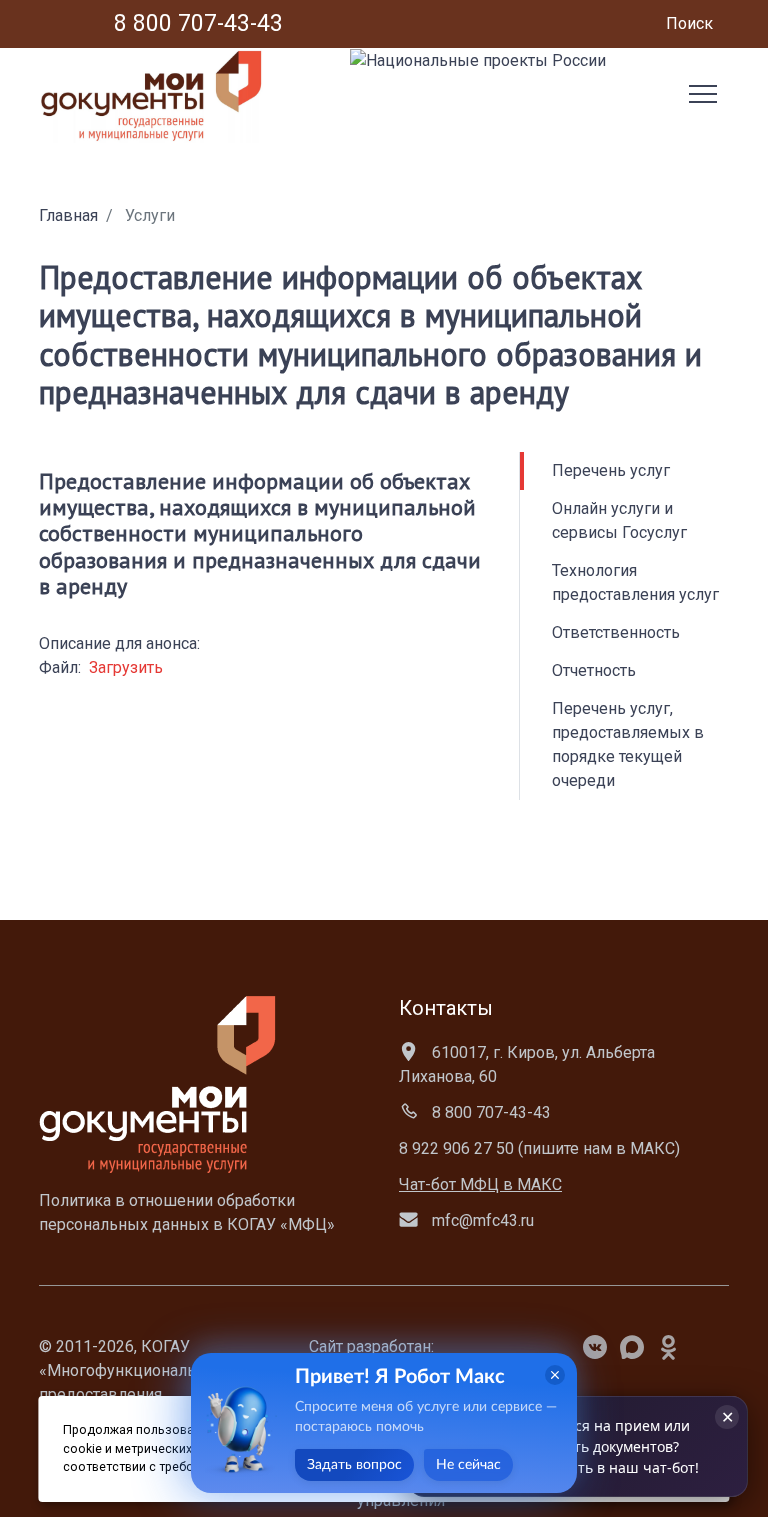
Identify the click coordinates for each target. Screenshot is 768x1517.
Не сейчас (468, 1465)
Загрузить (126, 667)
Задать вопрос (354, 1465)
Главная (68, 215)
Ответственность (616, 632)
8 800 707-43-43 (489, 1112)
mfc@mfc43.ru (481, 1220)
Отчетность (594, 670)
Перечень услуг (611, 470)
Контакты (446, 1008)
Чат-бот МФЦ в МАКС (480, 1184)
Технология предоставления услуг (635, 582)
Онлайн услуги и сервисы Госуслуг (619, 520)
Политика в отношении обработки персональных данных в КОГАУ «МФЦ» (187, 1212)
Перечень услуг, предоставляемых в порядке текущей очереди (628, 744)
